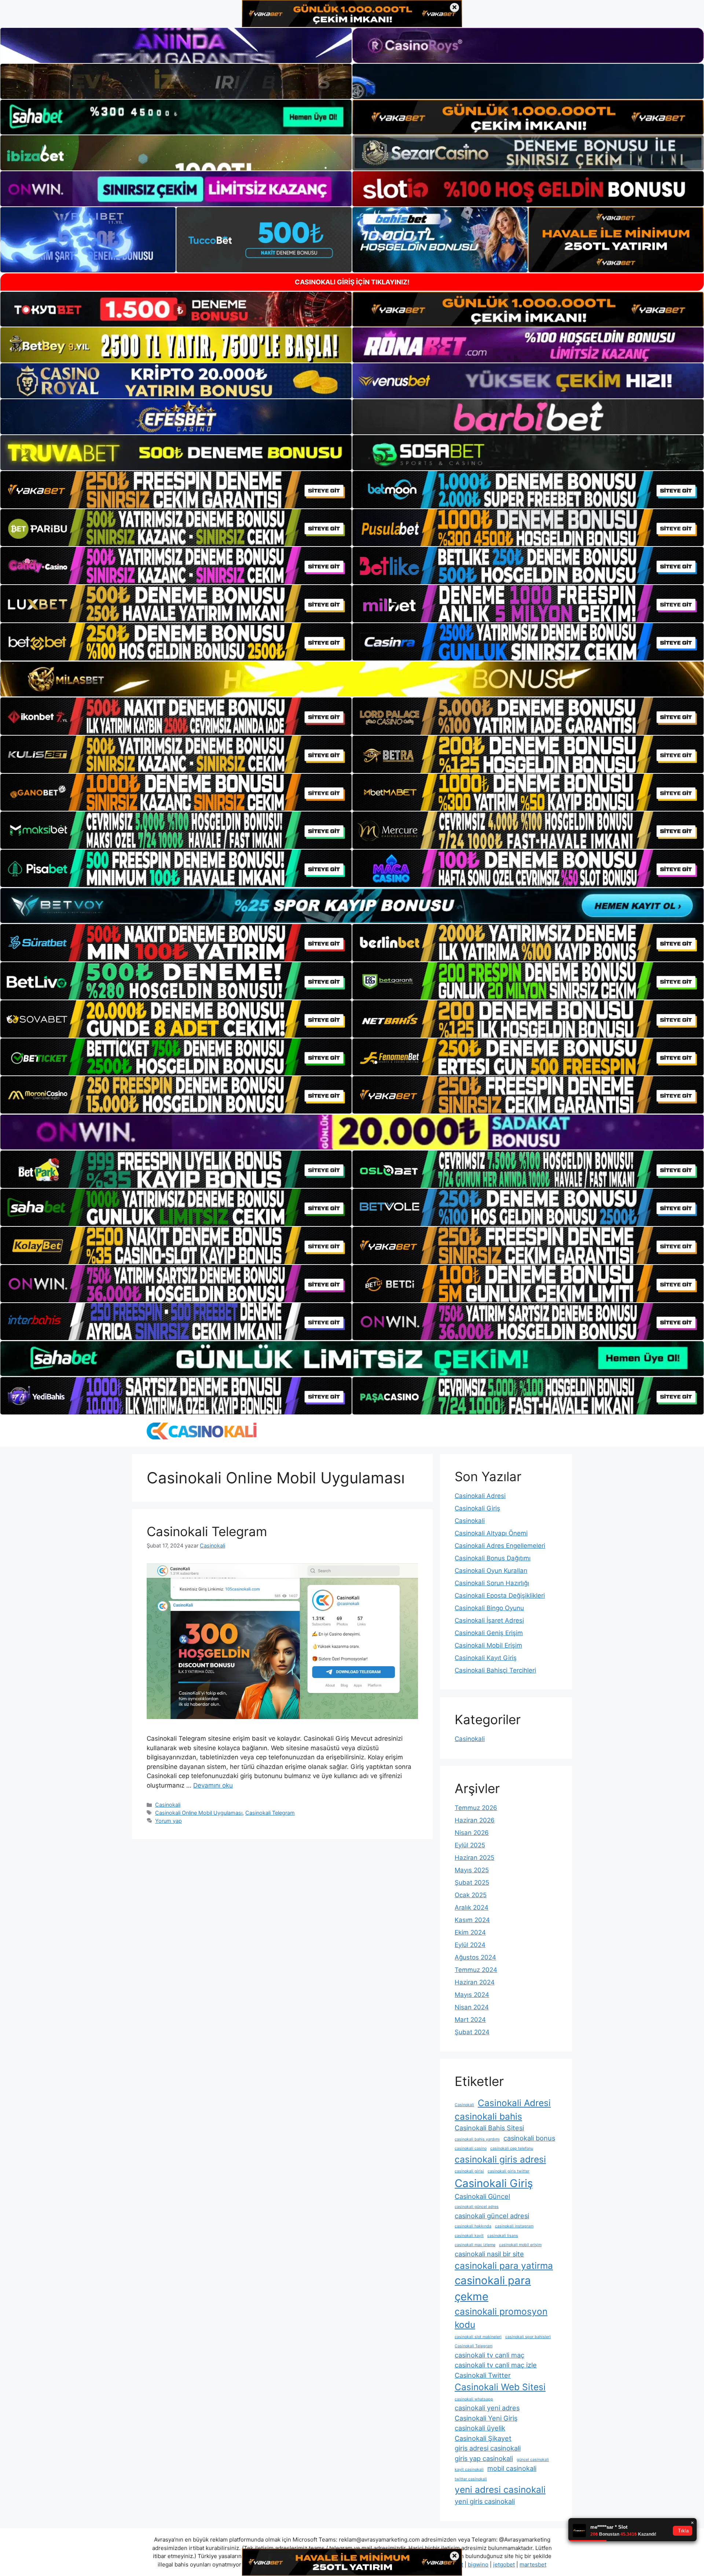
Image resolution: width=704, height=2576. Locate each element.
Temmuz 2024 (476, 1970)
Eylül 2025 (470, 1845)
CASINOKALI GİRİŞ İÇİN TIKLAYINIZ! (352, 282)
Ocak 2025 (471, 1895)
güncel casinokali (533, 2460)
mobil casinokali (512, 2468)
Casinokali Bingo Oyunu (489, 1608)
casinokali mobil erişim (520, 2245)
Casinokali (168, 1805)
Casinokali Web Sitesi (500, 2387)
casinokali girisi (469, 2171)
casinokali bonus (529, 2138)
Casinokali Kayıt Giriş (486, 1658)
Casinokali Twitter (483, 2375)
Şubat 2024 (472, 2032)
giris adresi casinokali (488, 2448)
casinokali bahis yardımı (477, 2139)
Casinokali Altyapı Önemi (491, 1533)
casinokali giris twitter (509, 2171)
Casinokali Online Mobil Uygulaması (199, 1813)
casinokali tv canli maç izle (496, 2365)
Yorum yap (168, 1821)
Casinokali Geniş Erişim (489, 1633)
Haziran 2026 (475, 1820)
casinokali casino (471, 2148)
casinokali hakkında (473, 2226)
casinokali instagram (514, 2226)
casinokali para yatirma (504, 2266)
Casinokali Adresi (480, 1496)
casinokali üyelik (480, 2428)
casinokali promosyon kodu (501, 2318)
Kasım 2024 (472, 1920)
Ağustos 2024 (475, 1957)
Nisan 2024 (472, 2007)
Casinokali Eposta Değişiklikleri (500, 1596)
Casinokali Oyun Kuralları (491, 1571)
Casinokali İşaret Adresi (489, 1620)
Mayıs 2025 (472, 1870)
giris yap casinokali (484, 2458)
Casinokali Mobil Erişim (488, 1645)
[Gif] (352, 679)
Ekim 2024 (470, 1932)
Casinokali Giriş (477, 1508)
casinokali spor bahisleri (528, 2337)
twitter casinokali (471, 2479)
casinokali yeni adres (487, 2408)
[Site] (176, 490)
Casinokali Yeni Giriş (486, 2418)
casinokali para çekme (493, 2288)
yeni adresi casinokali (500, 2489)
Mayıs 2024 (472, 1995)
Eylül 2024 (470, 1945)
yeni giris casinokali (485, 2501)
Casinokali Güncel (482, 2196)
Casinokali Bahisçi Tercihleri (495, 1670)
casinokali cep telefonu (512, 2148)
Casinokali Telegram (207, 1531)
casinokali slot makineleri (478, 2337)
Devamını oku (213, 1785)
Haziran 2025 (474, 1858)
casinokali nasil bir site (489, 2254)
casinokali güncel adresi (492, 2216)
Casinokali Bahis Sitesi (489, 2128)
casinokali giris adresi (500, 2159)
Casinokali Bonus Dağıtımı (493, 1558)
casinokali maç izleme (475, 2245)
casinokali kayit (469, 2236)
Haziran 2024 (475, 1982)
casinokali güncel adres (477, 2207)
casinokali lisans (503, 2236)
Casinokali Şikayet (483, 2438)
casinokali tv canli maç (489, 2355)
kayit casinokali (469, 2470)
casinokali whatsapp (474, 2399)
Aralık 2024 (472, 1907)
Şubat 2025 (472, 1883)
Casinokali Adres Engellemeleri (500, 1546)
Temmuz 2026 (476, 1808)
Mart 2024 (470, 2020)
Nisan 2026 (472, 1833)
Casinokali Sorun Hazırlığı (492, 1583)
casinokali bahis (488, 2116)
